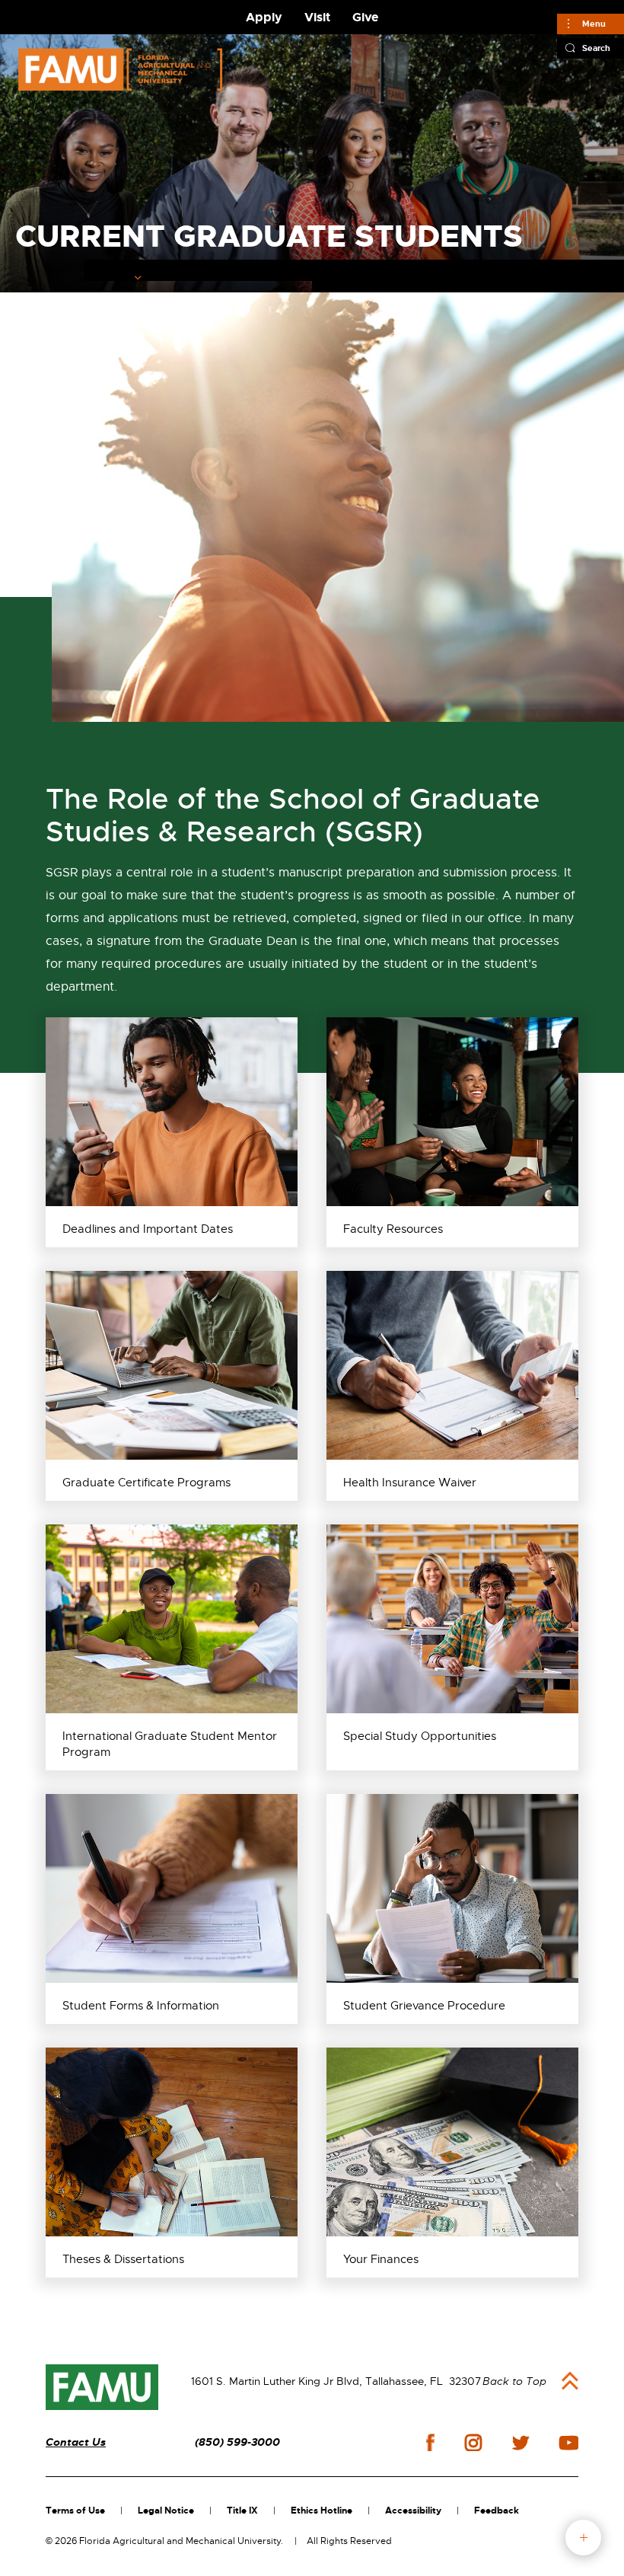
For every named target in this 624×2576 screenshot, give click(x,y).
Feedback (497, 2511)
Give (365, 17)
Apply (264, 17)
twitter (521, 2443)
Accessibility (413, 2511)
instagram (473, 2443)
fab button (583, 2538)
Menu (594, 24)
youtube (569, 2443)
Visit (317, 17)
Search (596, 48)
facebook (430, 2442)
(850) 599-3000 (237, 2442)
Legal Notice (166, 2511)
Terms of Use (75, 2511)
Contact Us (76, 2442)
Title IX (242, 2511)
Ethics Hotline (322, 2511)
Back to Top (514, 2381)
